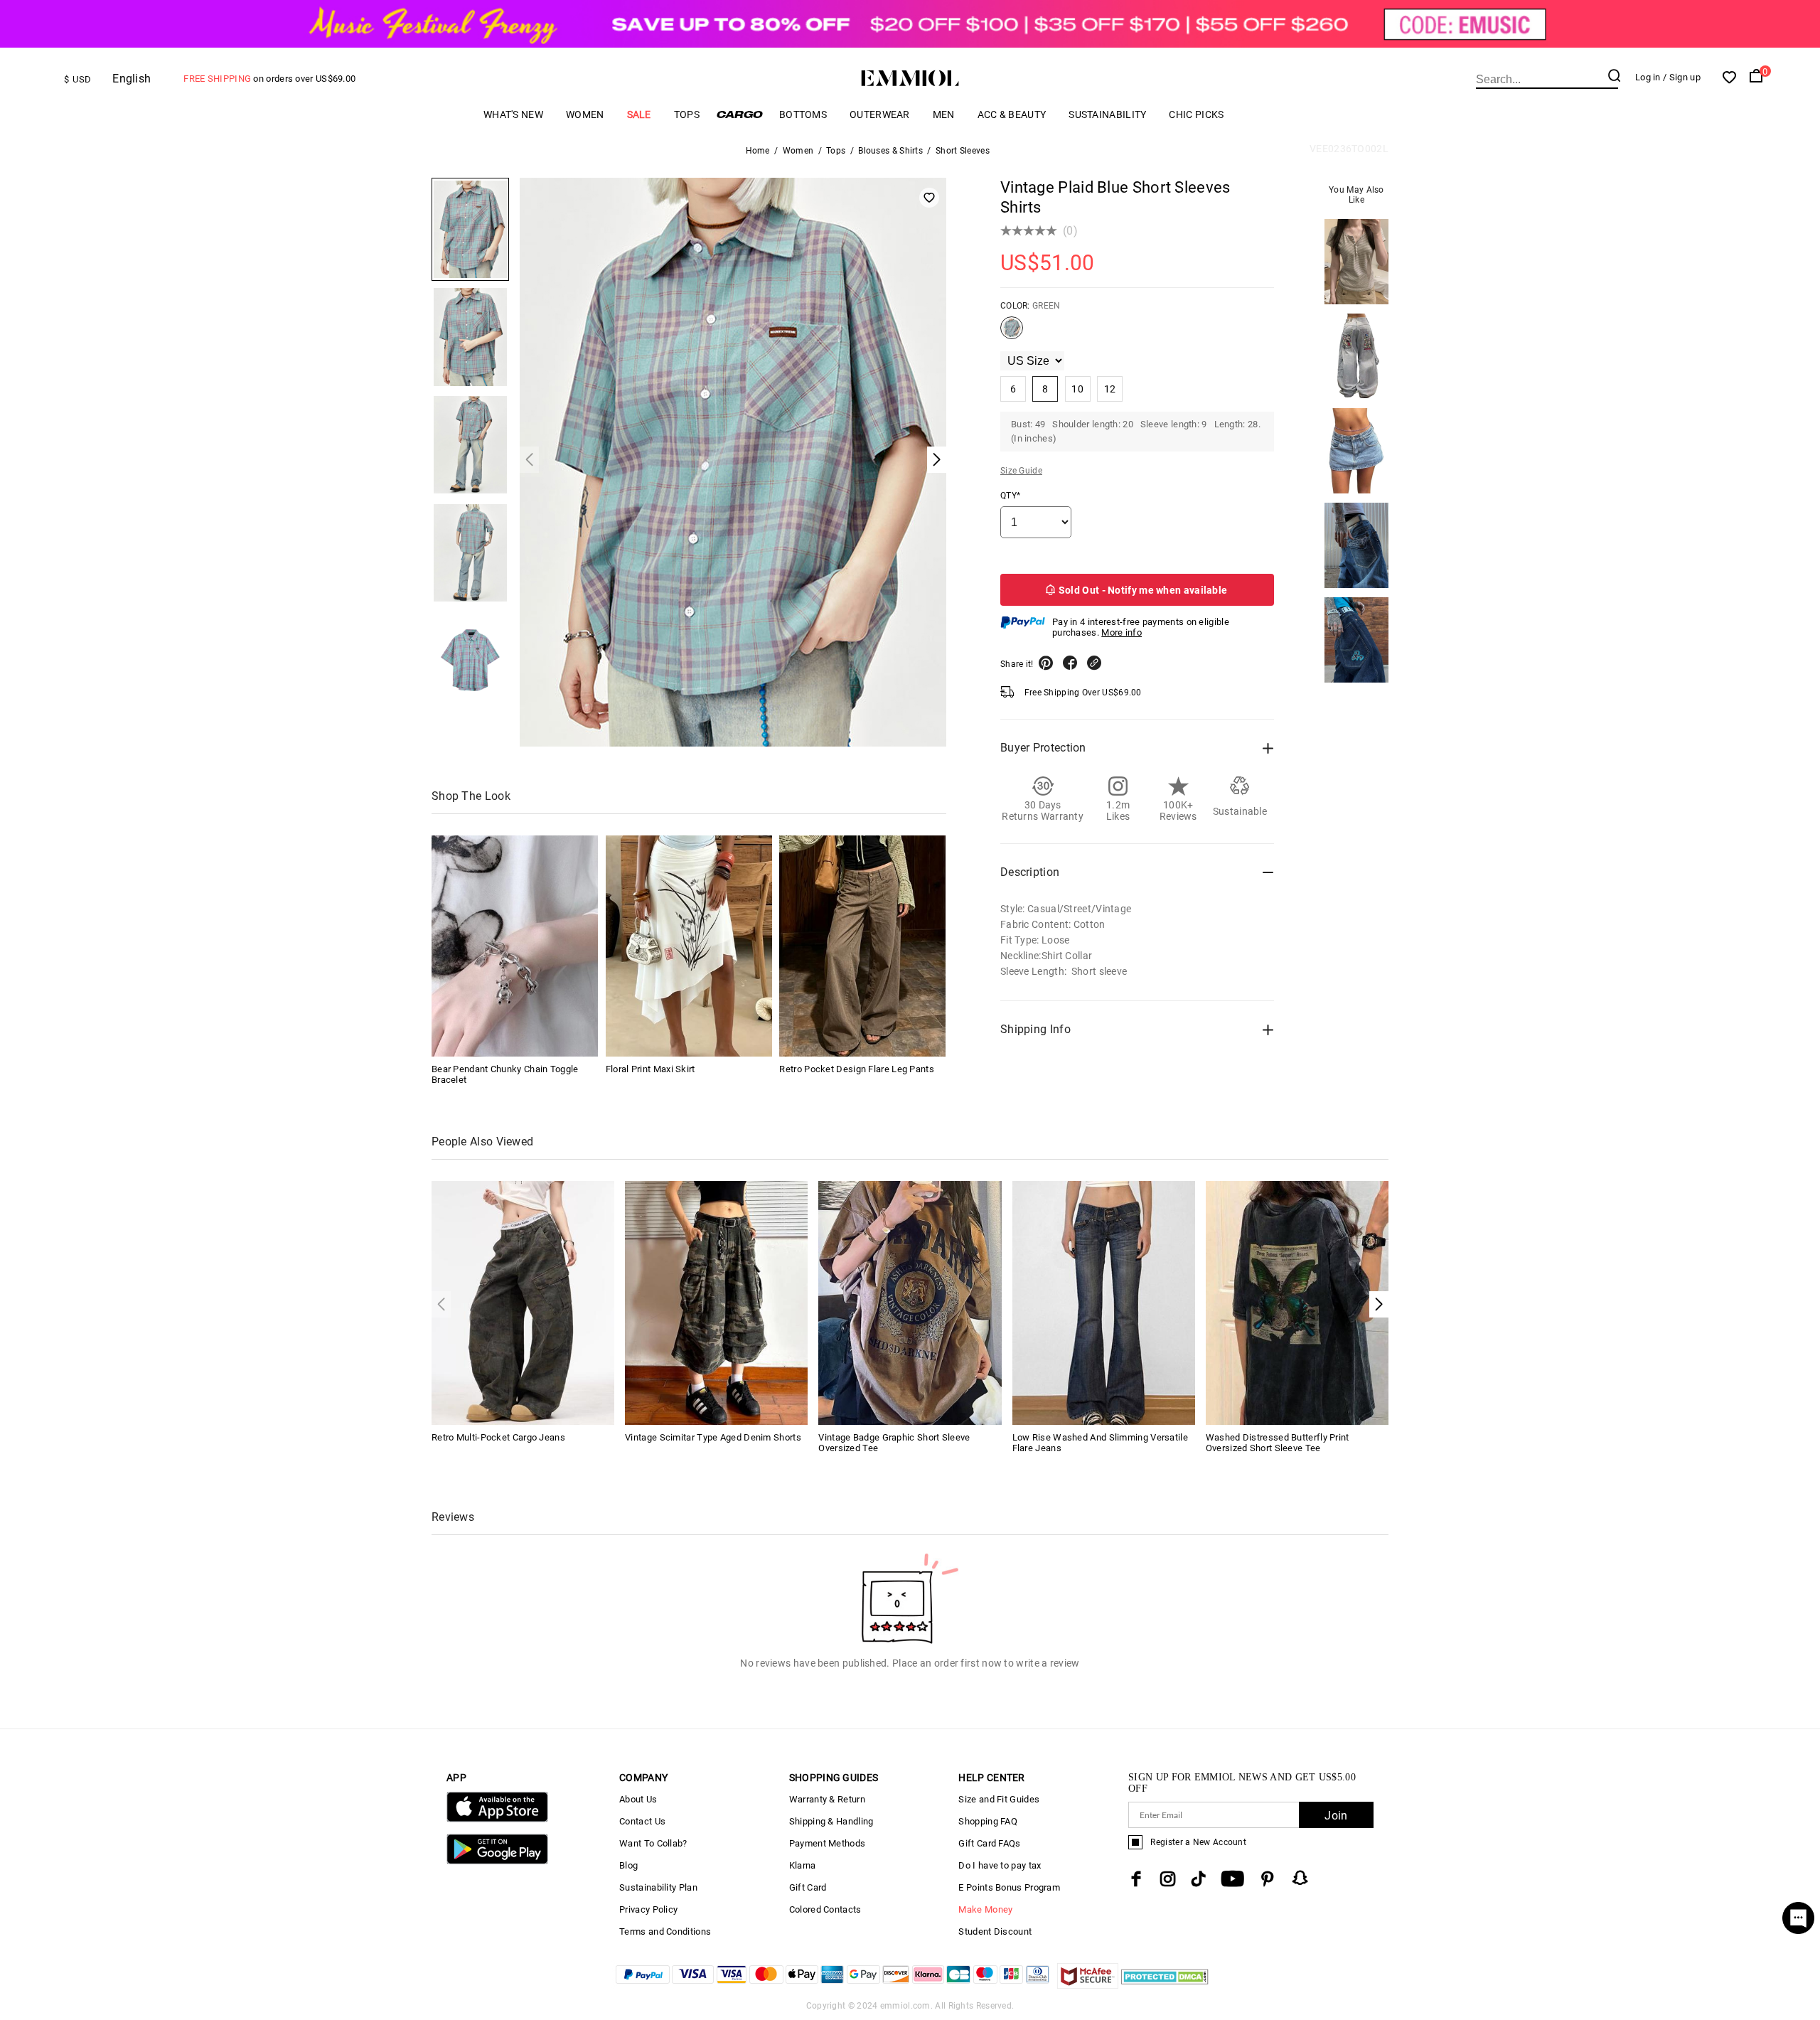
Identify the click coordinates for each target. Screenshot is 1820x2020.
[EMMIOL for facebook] (1136, 1879)
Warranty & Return (827, 1799)
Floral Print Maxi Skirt (651, 1069)
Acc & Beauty (1012, 114)
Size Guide (1021, 471)
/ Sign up (1682, 77)
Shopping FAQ (988, 1821)
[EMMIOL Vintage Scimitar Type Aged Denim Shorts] (716, 1302)
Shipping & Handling (831, 1821)
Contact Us (642, 1821)
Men (944, 114)
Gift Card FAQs (989, 1843)
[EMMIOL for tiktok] (1198, 1879)
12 (1110, 389)
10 (1077, 389)
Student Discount (995, 1931)
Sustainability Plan (658, 1887)
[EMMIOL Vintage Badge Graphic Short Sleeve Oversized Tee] (910, 1302)
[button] (1379, 1304)
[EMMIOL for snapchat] (1300, 1878)
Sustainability (1107, 114)
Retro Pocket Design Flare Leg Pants (857, 1069)
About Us (638, 1799)
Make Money (985, 1909)
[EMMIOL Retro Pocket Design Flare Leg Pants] (862, 946)
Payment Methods (828, 1843)
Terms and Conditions (665, 1931)
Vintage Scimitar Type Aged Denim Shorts (713, 1437)
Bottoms (803, 114)
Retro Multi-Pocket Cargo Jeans (498, 1437)
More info (1122, 632)
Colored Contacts (825, 1909)
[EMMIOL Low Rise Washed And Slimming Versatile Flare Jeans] (1104, 1302)
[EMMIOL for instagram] (1168, 1879)
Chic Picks (1196, 114)
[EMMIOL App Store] (497, 1819)
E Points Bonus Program (1009, 1887)
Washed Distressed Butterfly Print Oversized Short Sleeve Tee (1278, 1443)
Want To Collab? (653, 1843)
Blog (628, 1865)
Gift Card (808, 1887)
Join (1336, 1816)
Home (758, 151)
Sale (639, 114)
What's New (513, 114)
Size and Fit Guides (999, 1799)
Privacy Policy (648, 1909)
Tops (687, 114)
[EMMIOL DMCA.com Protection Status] (1165, 1985)
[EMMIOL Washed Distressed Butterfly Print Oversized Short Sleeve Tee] (1297, 1302)
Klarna (803, 1865)
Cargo (739, 114)
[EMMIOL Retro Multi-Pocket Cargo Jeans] (523, 1302)
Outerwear (880, 114)
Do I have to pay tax (1000, 1865)
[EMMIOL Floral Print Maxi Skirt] (689, 946)
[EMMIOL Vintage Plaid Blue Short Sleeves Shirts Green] (1012, 333)
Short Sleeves (963, 151)
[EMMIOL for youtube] (1232, 1879)
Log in (1648, 77)
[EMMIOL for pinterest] (1268, 1879)
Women (585, 114)
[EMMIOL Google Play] (497, 1861)
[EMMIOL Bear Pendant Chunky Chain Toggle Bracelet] (515, 946)
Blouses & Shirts (890, 151)
